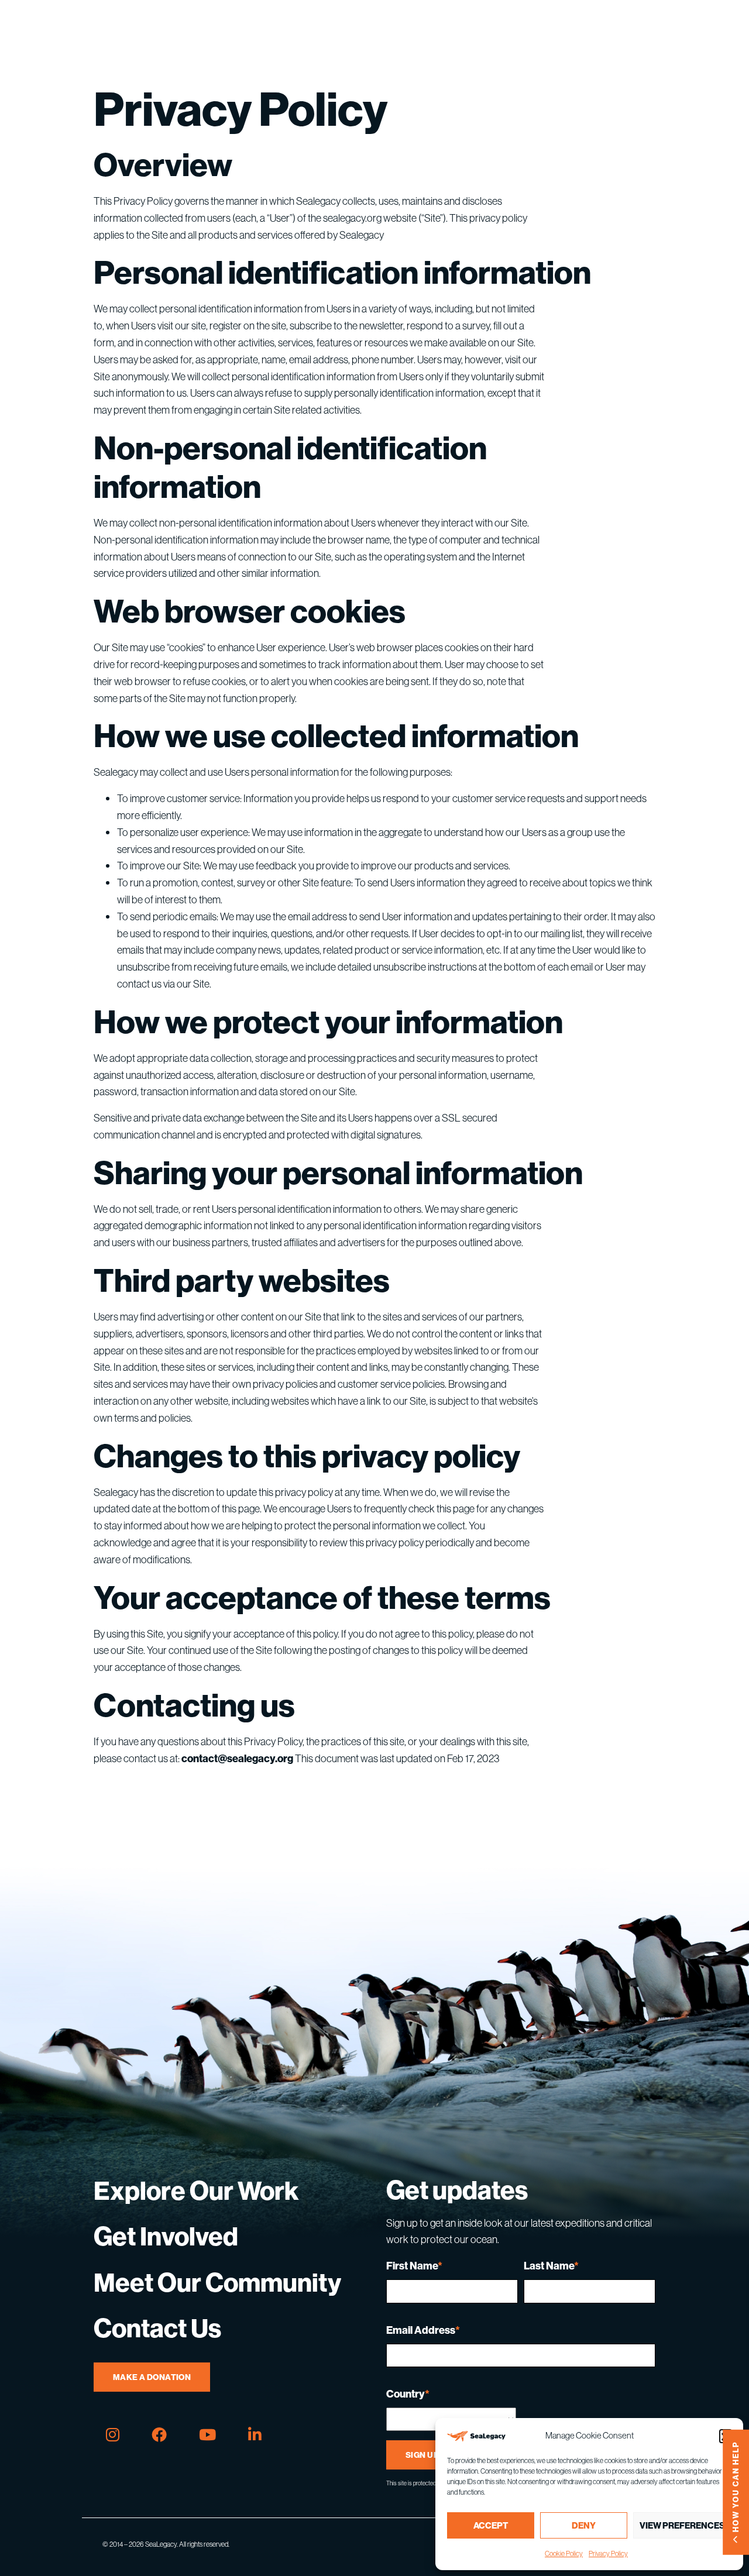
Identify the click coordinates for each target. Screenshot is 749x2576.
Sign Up (422, 2455)
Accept (491, 2525)
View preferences (682, 2525)
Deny (584, 2525)
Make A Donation (152, 2377)
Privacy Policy (608, 2553)
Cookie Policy (564, 2553)
